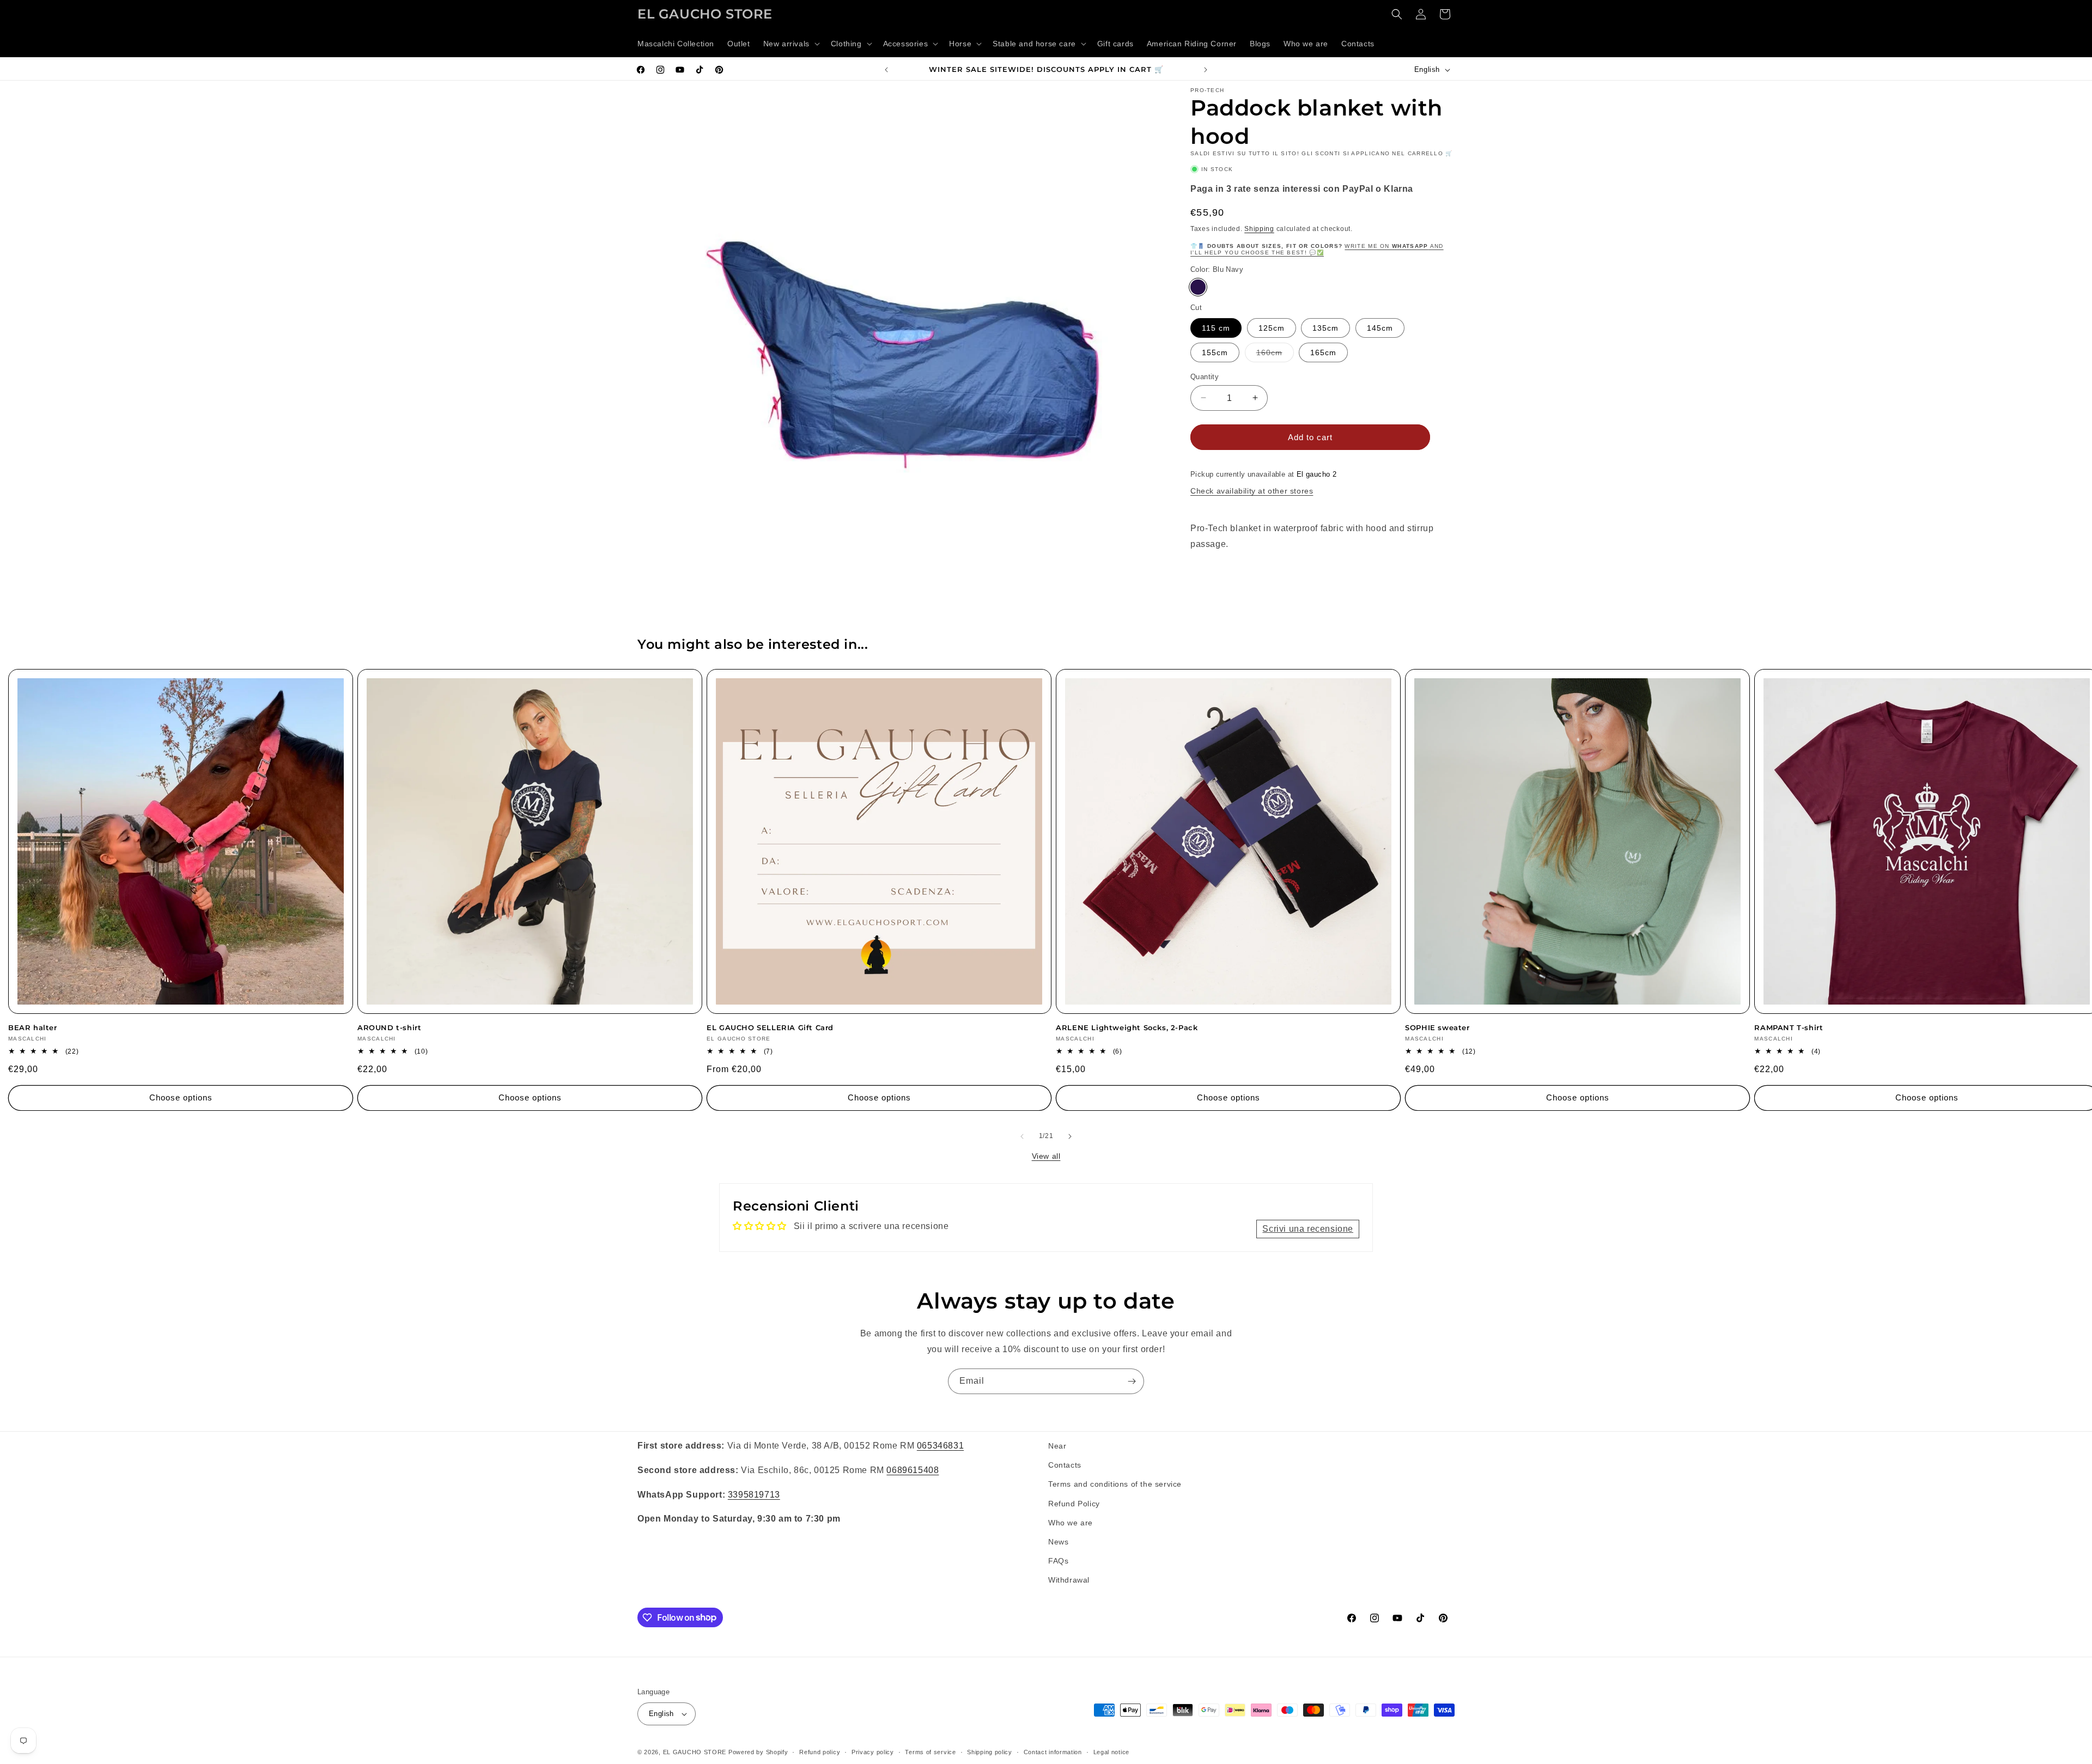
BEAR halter (33, 1027)
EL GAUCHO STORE (695, 1752)
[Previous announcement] (886, 70)
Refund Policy (1074, 1504)
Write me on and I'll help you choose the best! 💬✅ (1317, 249)
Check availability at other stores (1252, 490)
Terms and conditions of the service (1115, 1484)
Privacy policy (873, 1752)
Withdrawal (1069, 1580)
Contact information (1053, 1752)
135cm (1325, 327)
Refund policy (820, 1752)
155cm (1215, 352)
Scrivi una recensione (1308, 1229)
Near (1057, 1446)
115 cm (1216, 327)
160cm (1275, 354)
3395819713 (754, 1495)
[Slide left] (1022, 1136)
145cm (1380, 327)
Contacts (1065, 1465)
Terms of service (930, 1752)
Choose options (181, 1097)
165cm (1323, 352)
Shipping (1259, 228)
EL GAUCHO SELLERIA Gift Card (770, 1027)
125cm (1272, 327)
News (1058, 1542)
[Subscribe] (1132, 1381)
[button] (790, 44)
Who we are (1071, 1523)
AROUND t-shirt (389, 1027)
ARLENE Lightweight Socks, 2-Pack (1127, 1027)
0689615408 (913, 1470)
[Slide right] (1070, 1136)
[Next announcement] (1206, 70)
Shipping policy (990, 1752)
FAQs (1058, 1561)
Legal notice (1111, 1752)
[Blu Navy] (1198, 287)
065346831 (940, 1446)
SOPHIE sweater (1437, 1027)
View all (1046, 1156)
